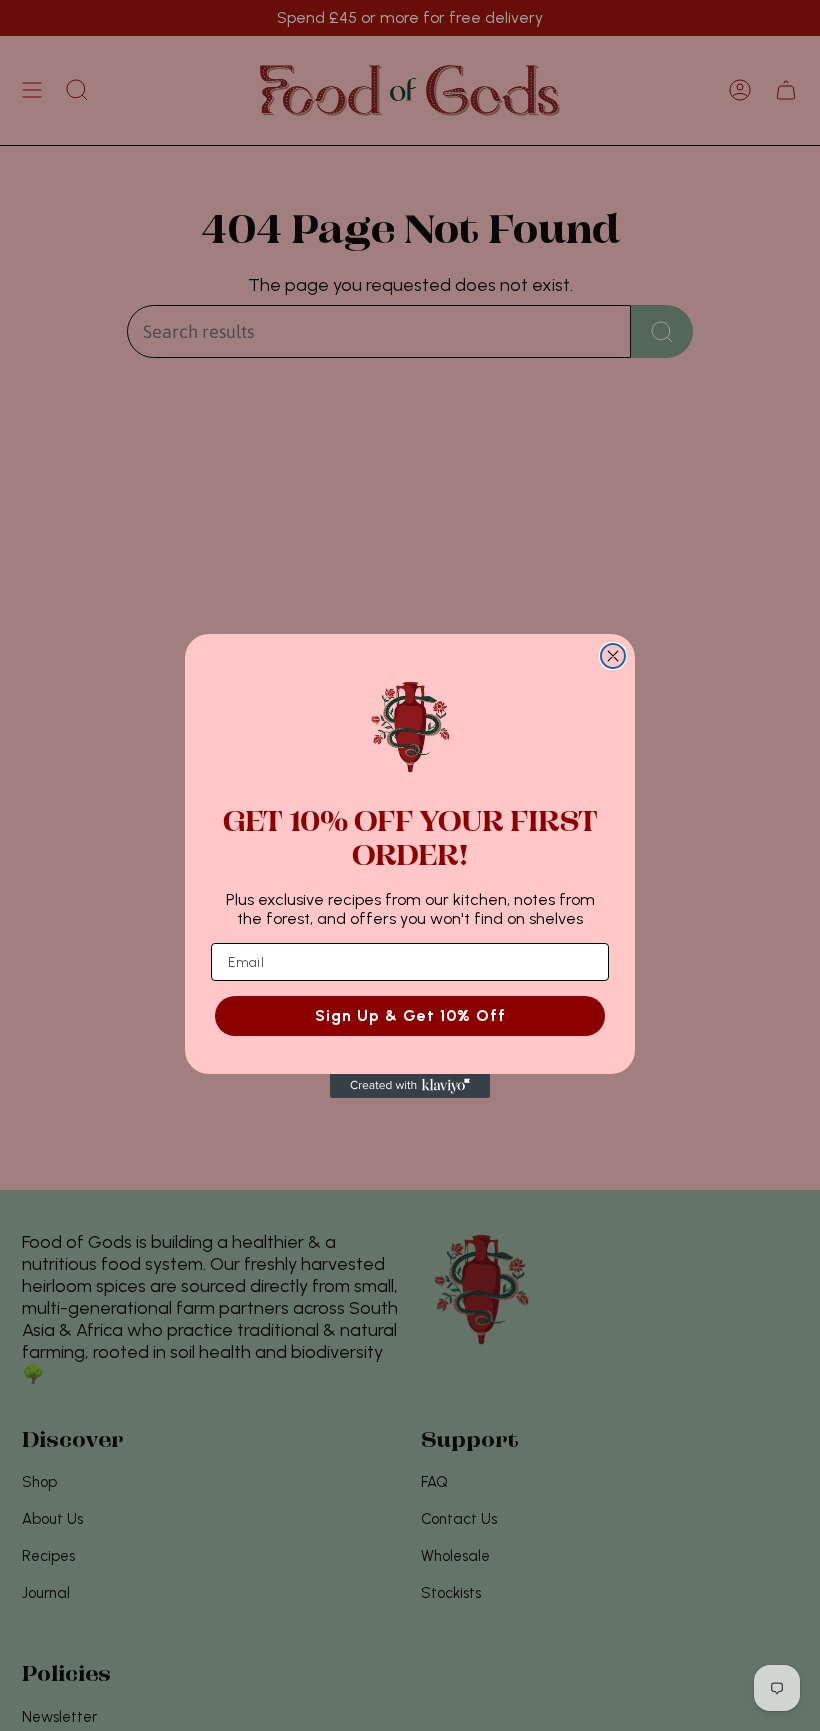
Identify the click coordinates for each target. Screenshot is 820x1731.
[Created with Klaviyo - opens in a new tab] (410, 1086)
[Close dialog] (613, 656)
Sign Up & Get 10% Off (410, 1015)
